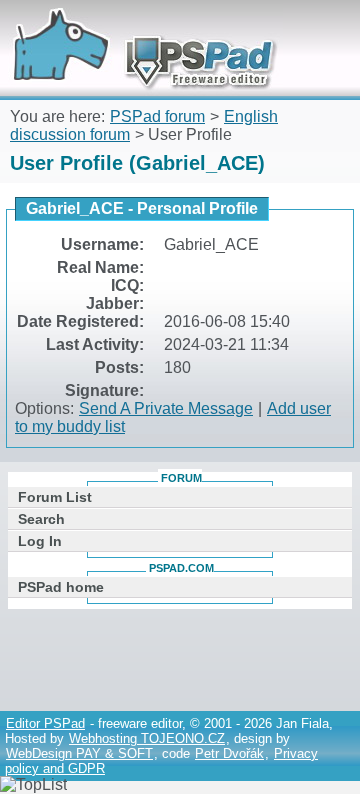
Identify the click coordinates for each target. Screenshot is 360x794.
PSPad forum (157, 116)
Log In (40, 541)
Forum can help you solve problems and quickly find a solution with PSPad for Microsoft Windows (137, 27)
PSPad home (61, 587)
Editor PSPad (45, 723)
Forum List (55, 497)
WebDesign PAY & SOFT (79, 753)
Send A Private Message (166, 408)
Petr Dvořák (229, 753)
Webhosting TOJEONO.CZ (147, 738)
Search (41, 519)
